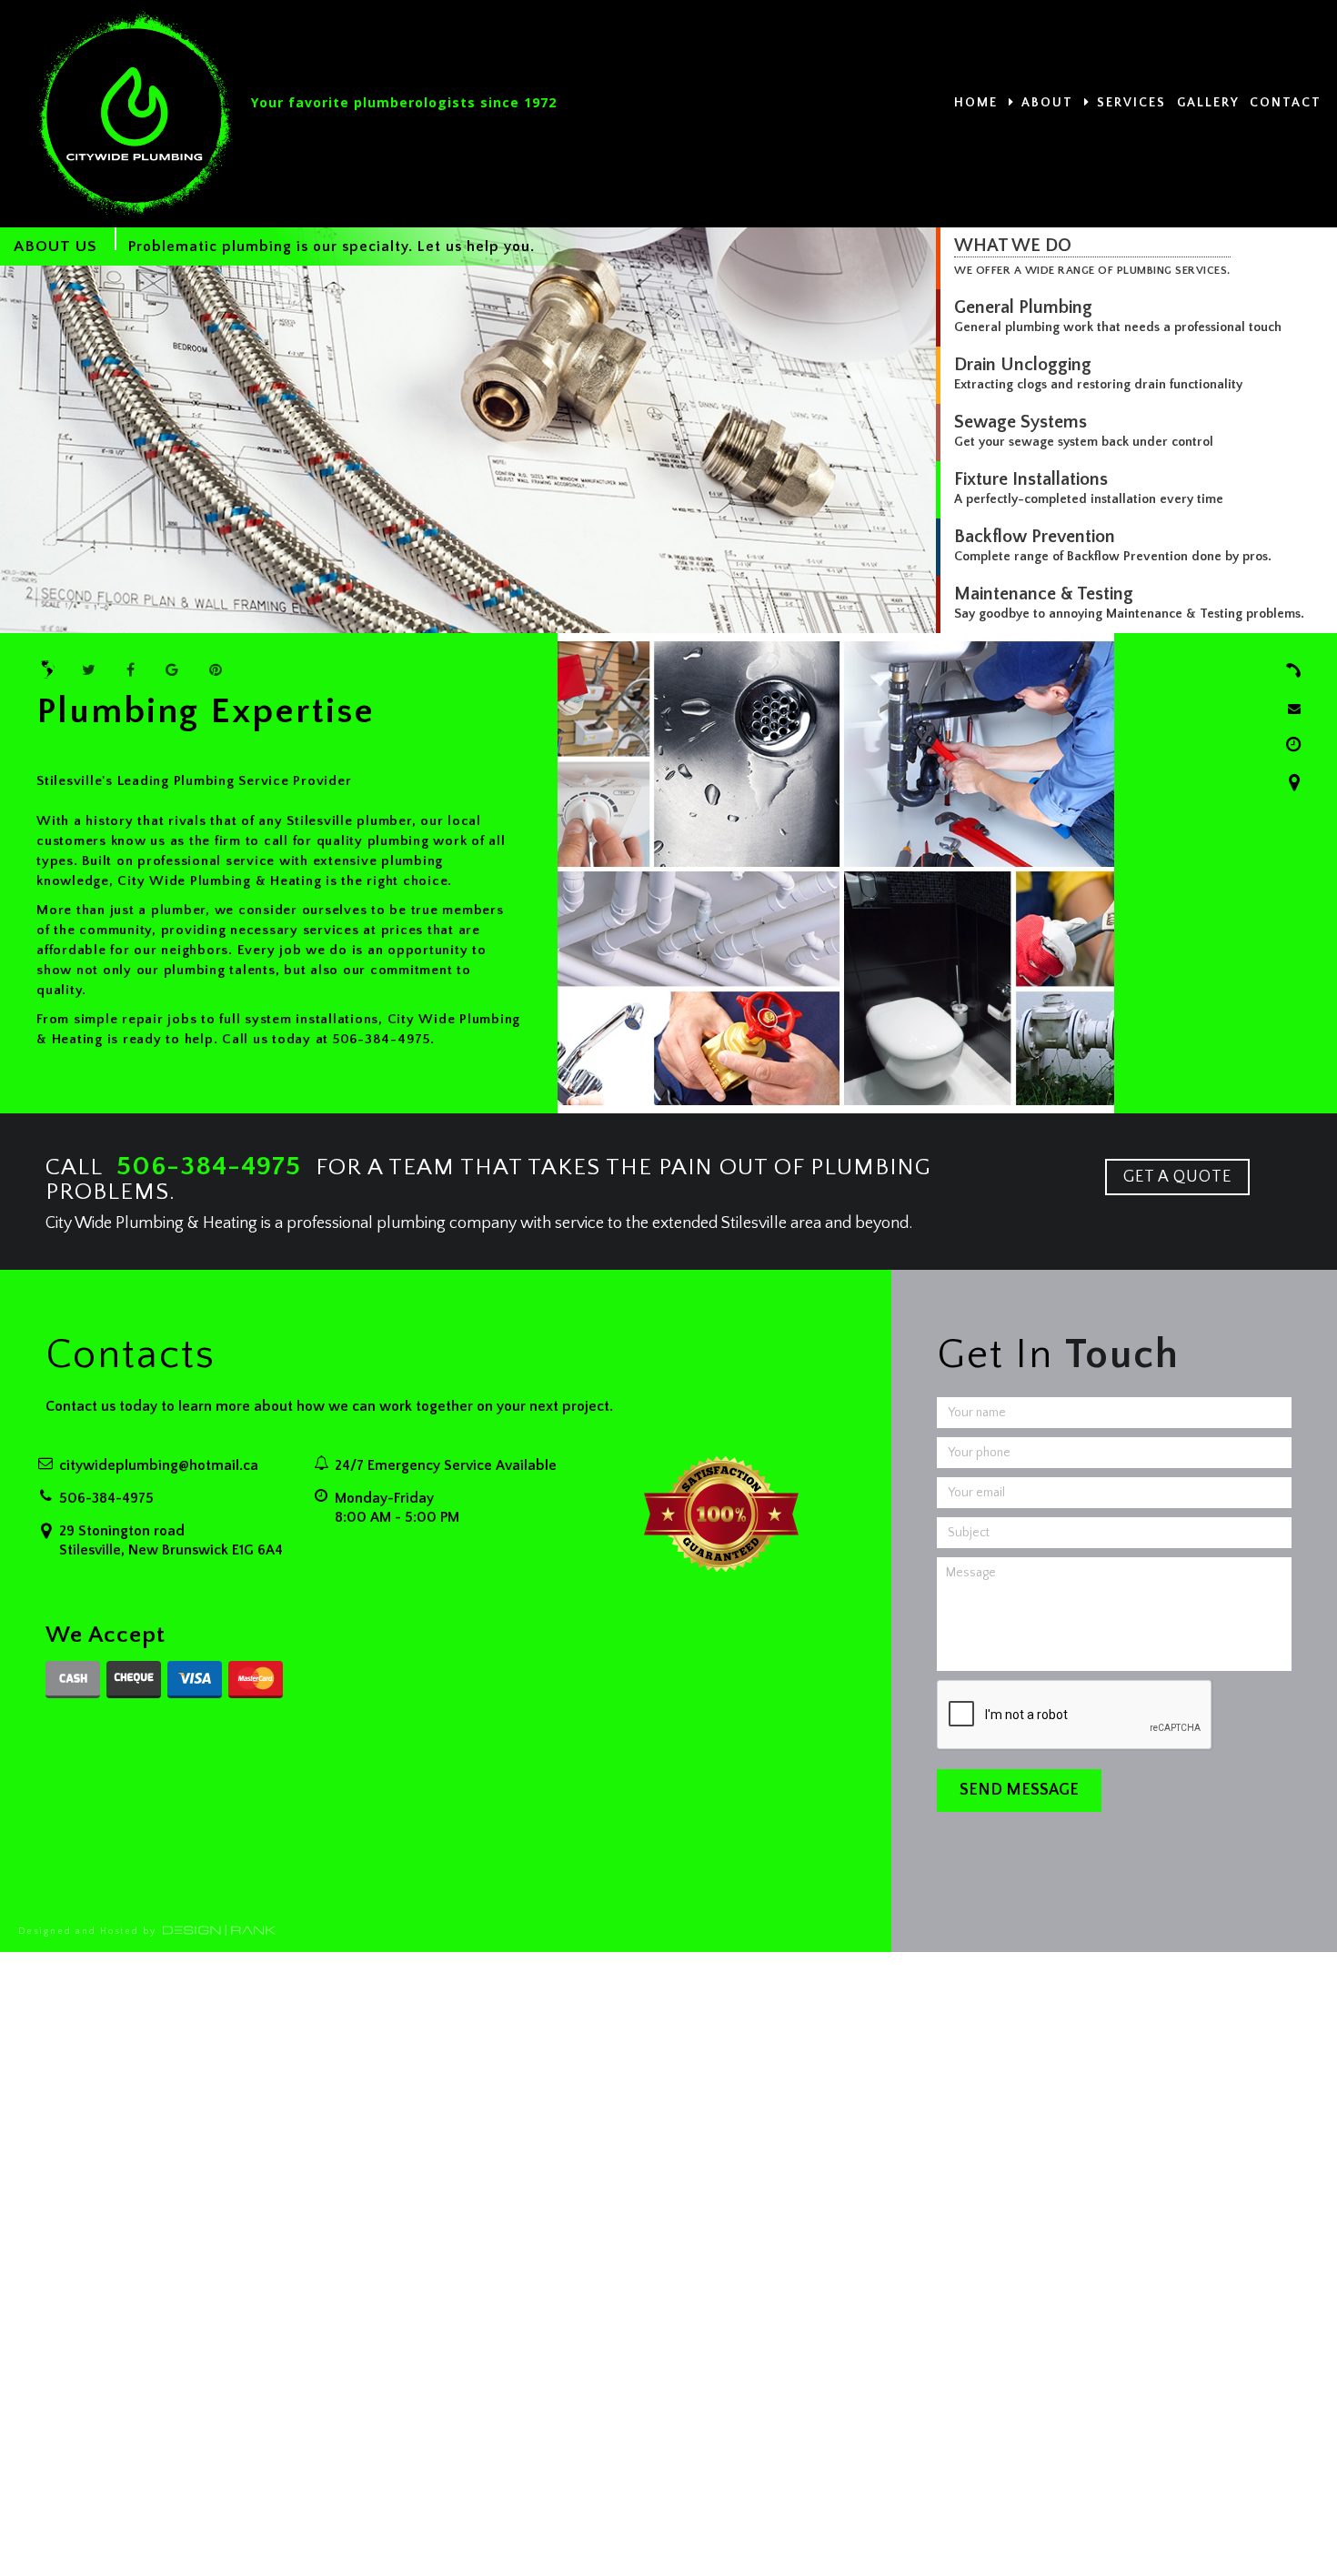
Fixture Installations (1031, 479)
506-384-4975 (106, 1498)
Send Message (1019, 1790)
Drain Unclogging (1023, 365)
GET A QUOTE (1177, 1177)
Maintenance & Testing (1044, 594)
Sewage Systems (1020, 422)
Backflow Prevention (1035, 537)
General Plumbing (1023, 307)
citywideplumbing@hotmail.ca (159, 1465)
